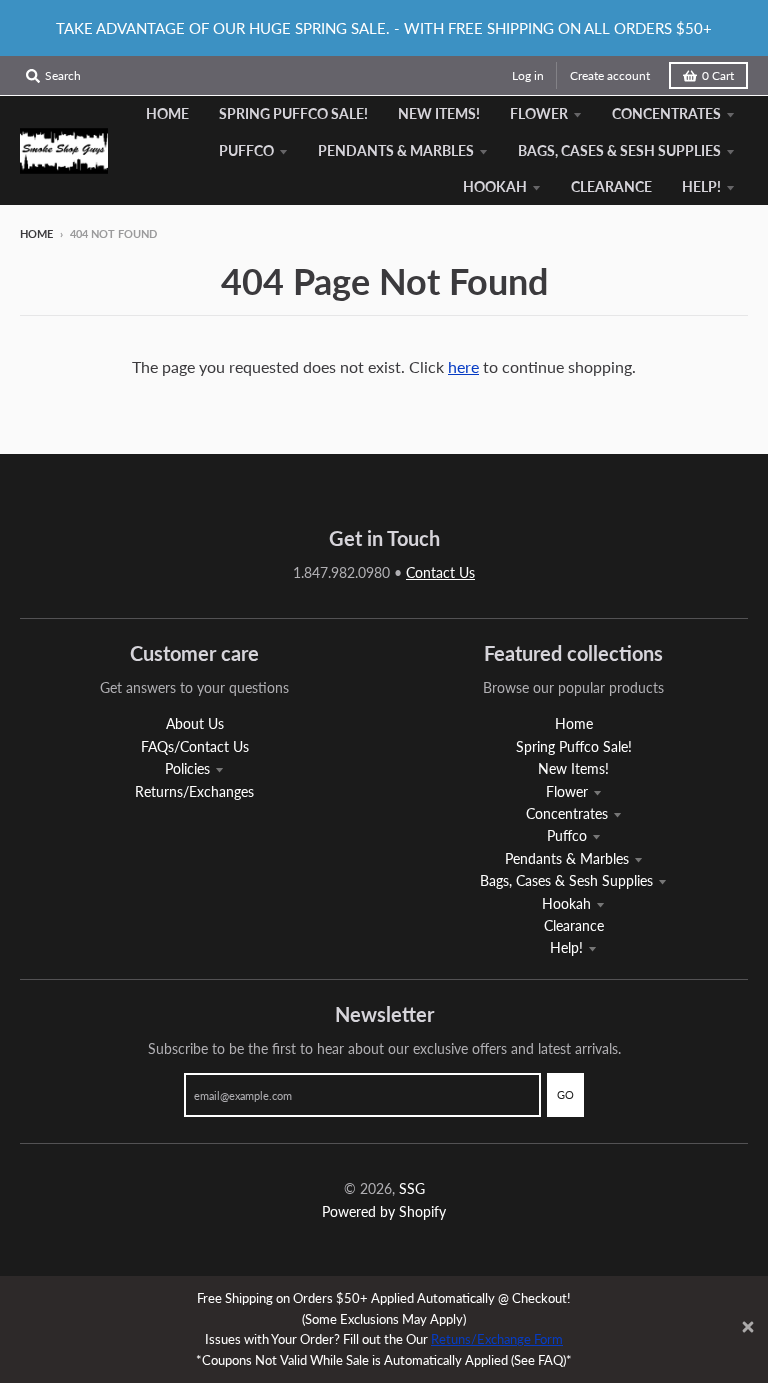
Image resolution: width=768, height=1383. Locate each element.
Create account (610, 75)
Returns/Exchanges (194, 791)
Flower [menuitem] (539, 113)
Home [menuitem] (167, 113)
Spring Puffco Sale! (574, 746)
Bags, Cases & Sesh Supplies (566, 880)
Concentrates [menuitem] (666, 113)
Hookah (566, 903)
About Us (195, 723)
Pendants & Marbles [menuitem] (396, 150)
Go (565, 1094)
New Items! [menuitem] (439, 113)
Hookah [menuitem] (495, 186)
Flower (567, 791)
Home (36, 233)
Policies (187, 768)
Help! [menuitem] (701, 186)
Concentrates (567, 813)
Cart (718, 75)
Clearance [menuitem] (611, 186)
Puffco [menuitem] (246, 150)
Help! (566, 947)
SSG (412, 1188)
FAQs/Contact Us (195, 746)
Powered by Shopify (384, 1211)
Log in (528, 75)
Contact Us (440, 572)
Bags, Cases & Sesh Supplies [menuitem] (619, 150)
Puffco (567, 835)
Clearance (574, 925)
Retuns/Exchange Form (497, 1339)
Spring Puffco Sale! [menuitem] (293, 113)
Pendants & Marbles (567, 858)
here (463, 366)
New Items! (573, 768)
